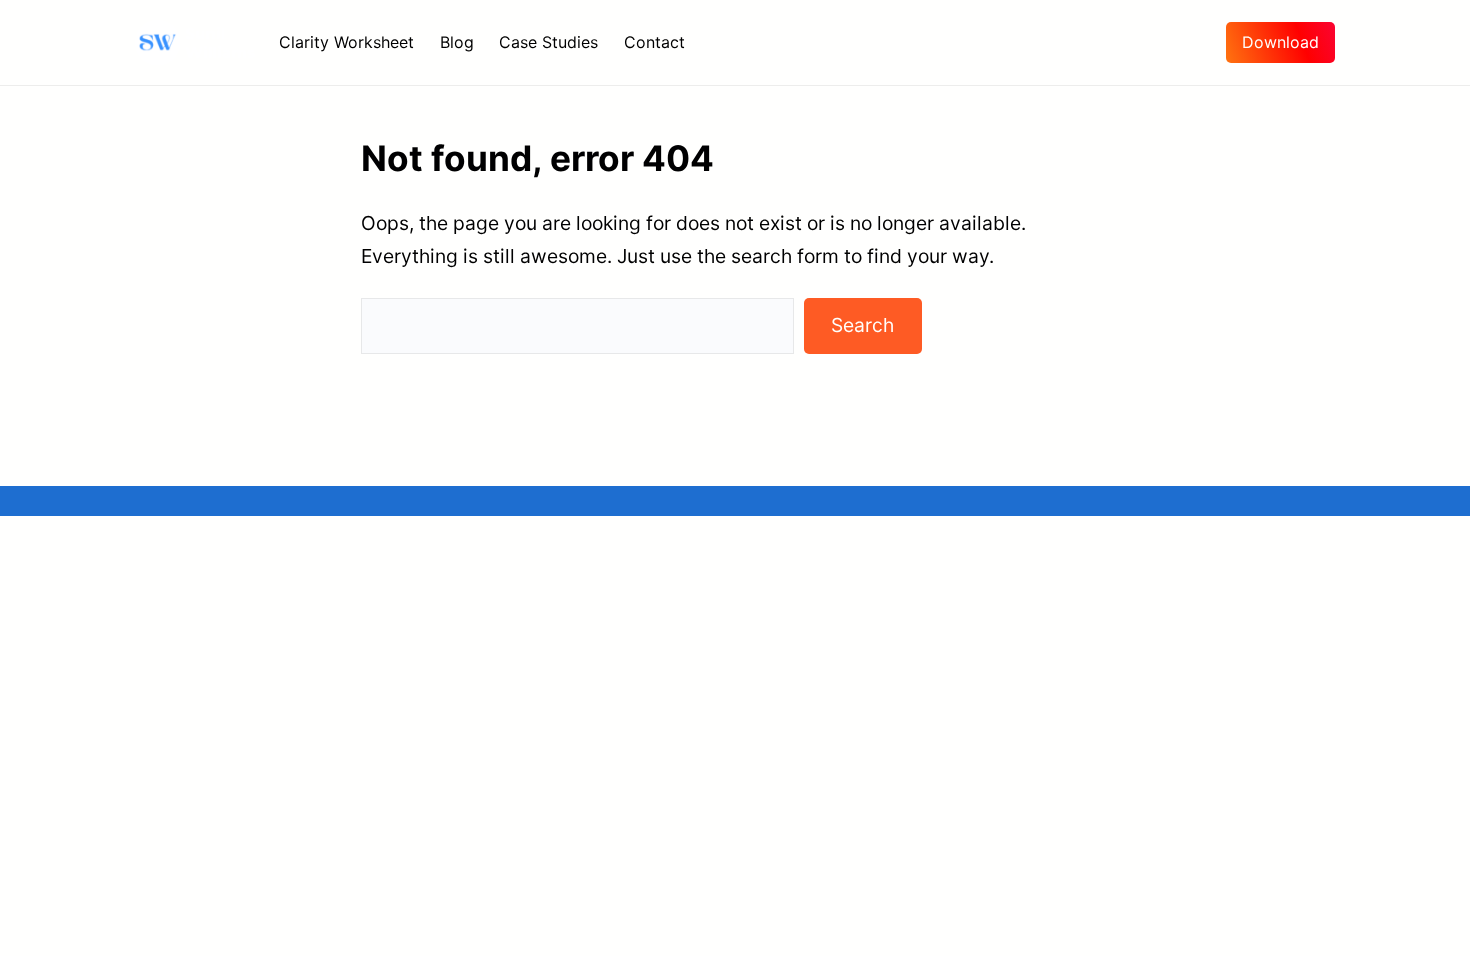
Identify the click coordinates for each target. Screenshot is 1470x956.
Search (862, 325)
